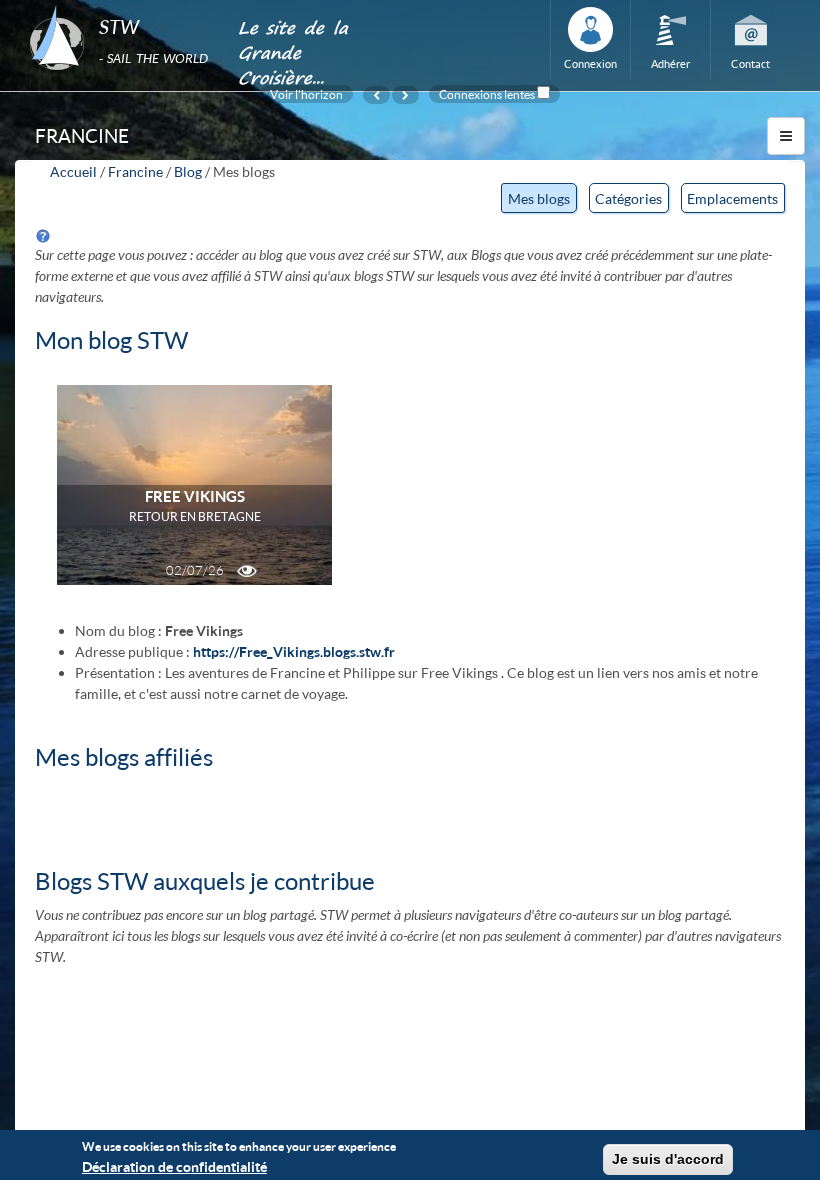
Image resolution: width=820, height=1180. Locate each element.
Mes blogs (542, 201)
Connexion (590, 63)
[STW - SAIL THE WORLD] (121, 6)
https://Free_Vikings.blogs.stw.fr (294, 651)
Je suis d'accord (668, 1159)
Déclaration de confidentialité (174, 1166)
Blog (188, 171)
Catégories (628, 198)
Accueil (73, 171)
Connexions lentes (487, 94)
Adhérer (670, 63)
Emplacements (732, 198)
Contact (750, 63)
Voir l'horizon (306, 94)
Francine (135, 171)
